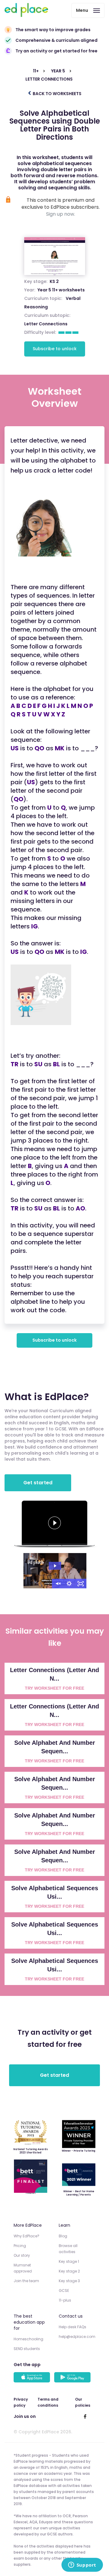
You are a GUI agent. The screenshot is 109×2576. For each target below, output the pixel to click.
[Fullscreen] (81, 1584)
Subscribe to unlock (55, 349)
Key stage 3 (69, 2281)
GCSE (64, 2291)
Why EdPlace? (26, 2236)
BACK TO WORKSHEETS (57, 94)
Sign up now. (61, 214)
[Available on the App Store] (33, 2378)
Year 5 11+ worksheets (61, 290)
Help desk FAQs (73, 2327)
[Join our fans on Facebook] (85, 2416)
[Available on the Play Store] (73, 2378)
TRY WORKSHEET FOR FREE (54, 1688)
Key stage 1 (69, 2261)
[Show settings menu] (69, 1584)
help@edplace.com (77, 2337)
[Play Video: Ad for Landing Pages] (55, 1566)
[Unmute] (58, 1584)
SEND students (27, 2349)
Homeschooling (28, 2339)
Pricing (20, 2246)
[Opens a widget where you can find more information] (82, 2565)
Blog (63, 2236)
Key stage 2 (69, 2271)
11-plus (65, 2300)
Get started (38, 1483)
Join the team (26, 2281)
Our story (22, 2255)
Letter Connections (46, 324)
